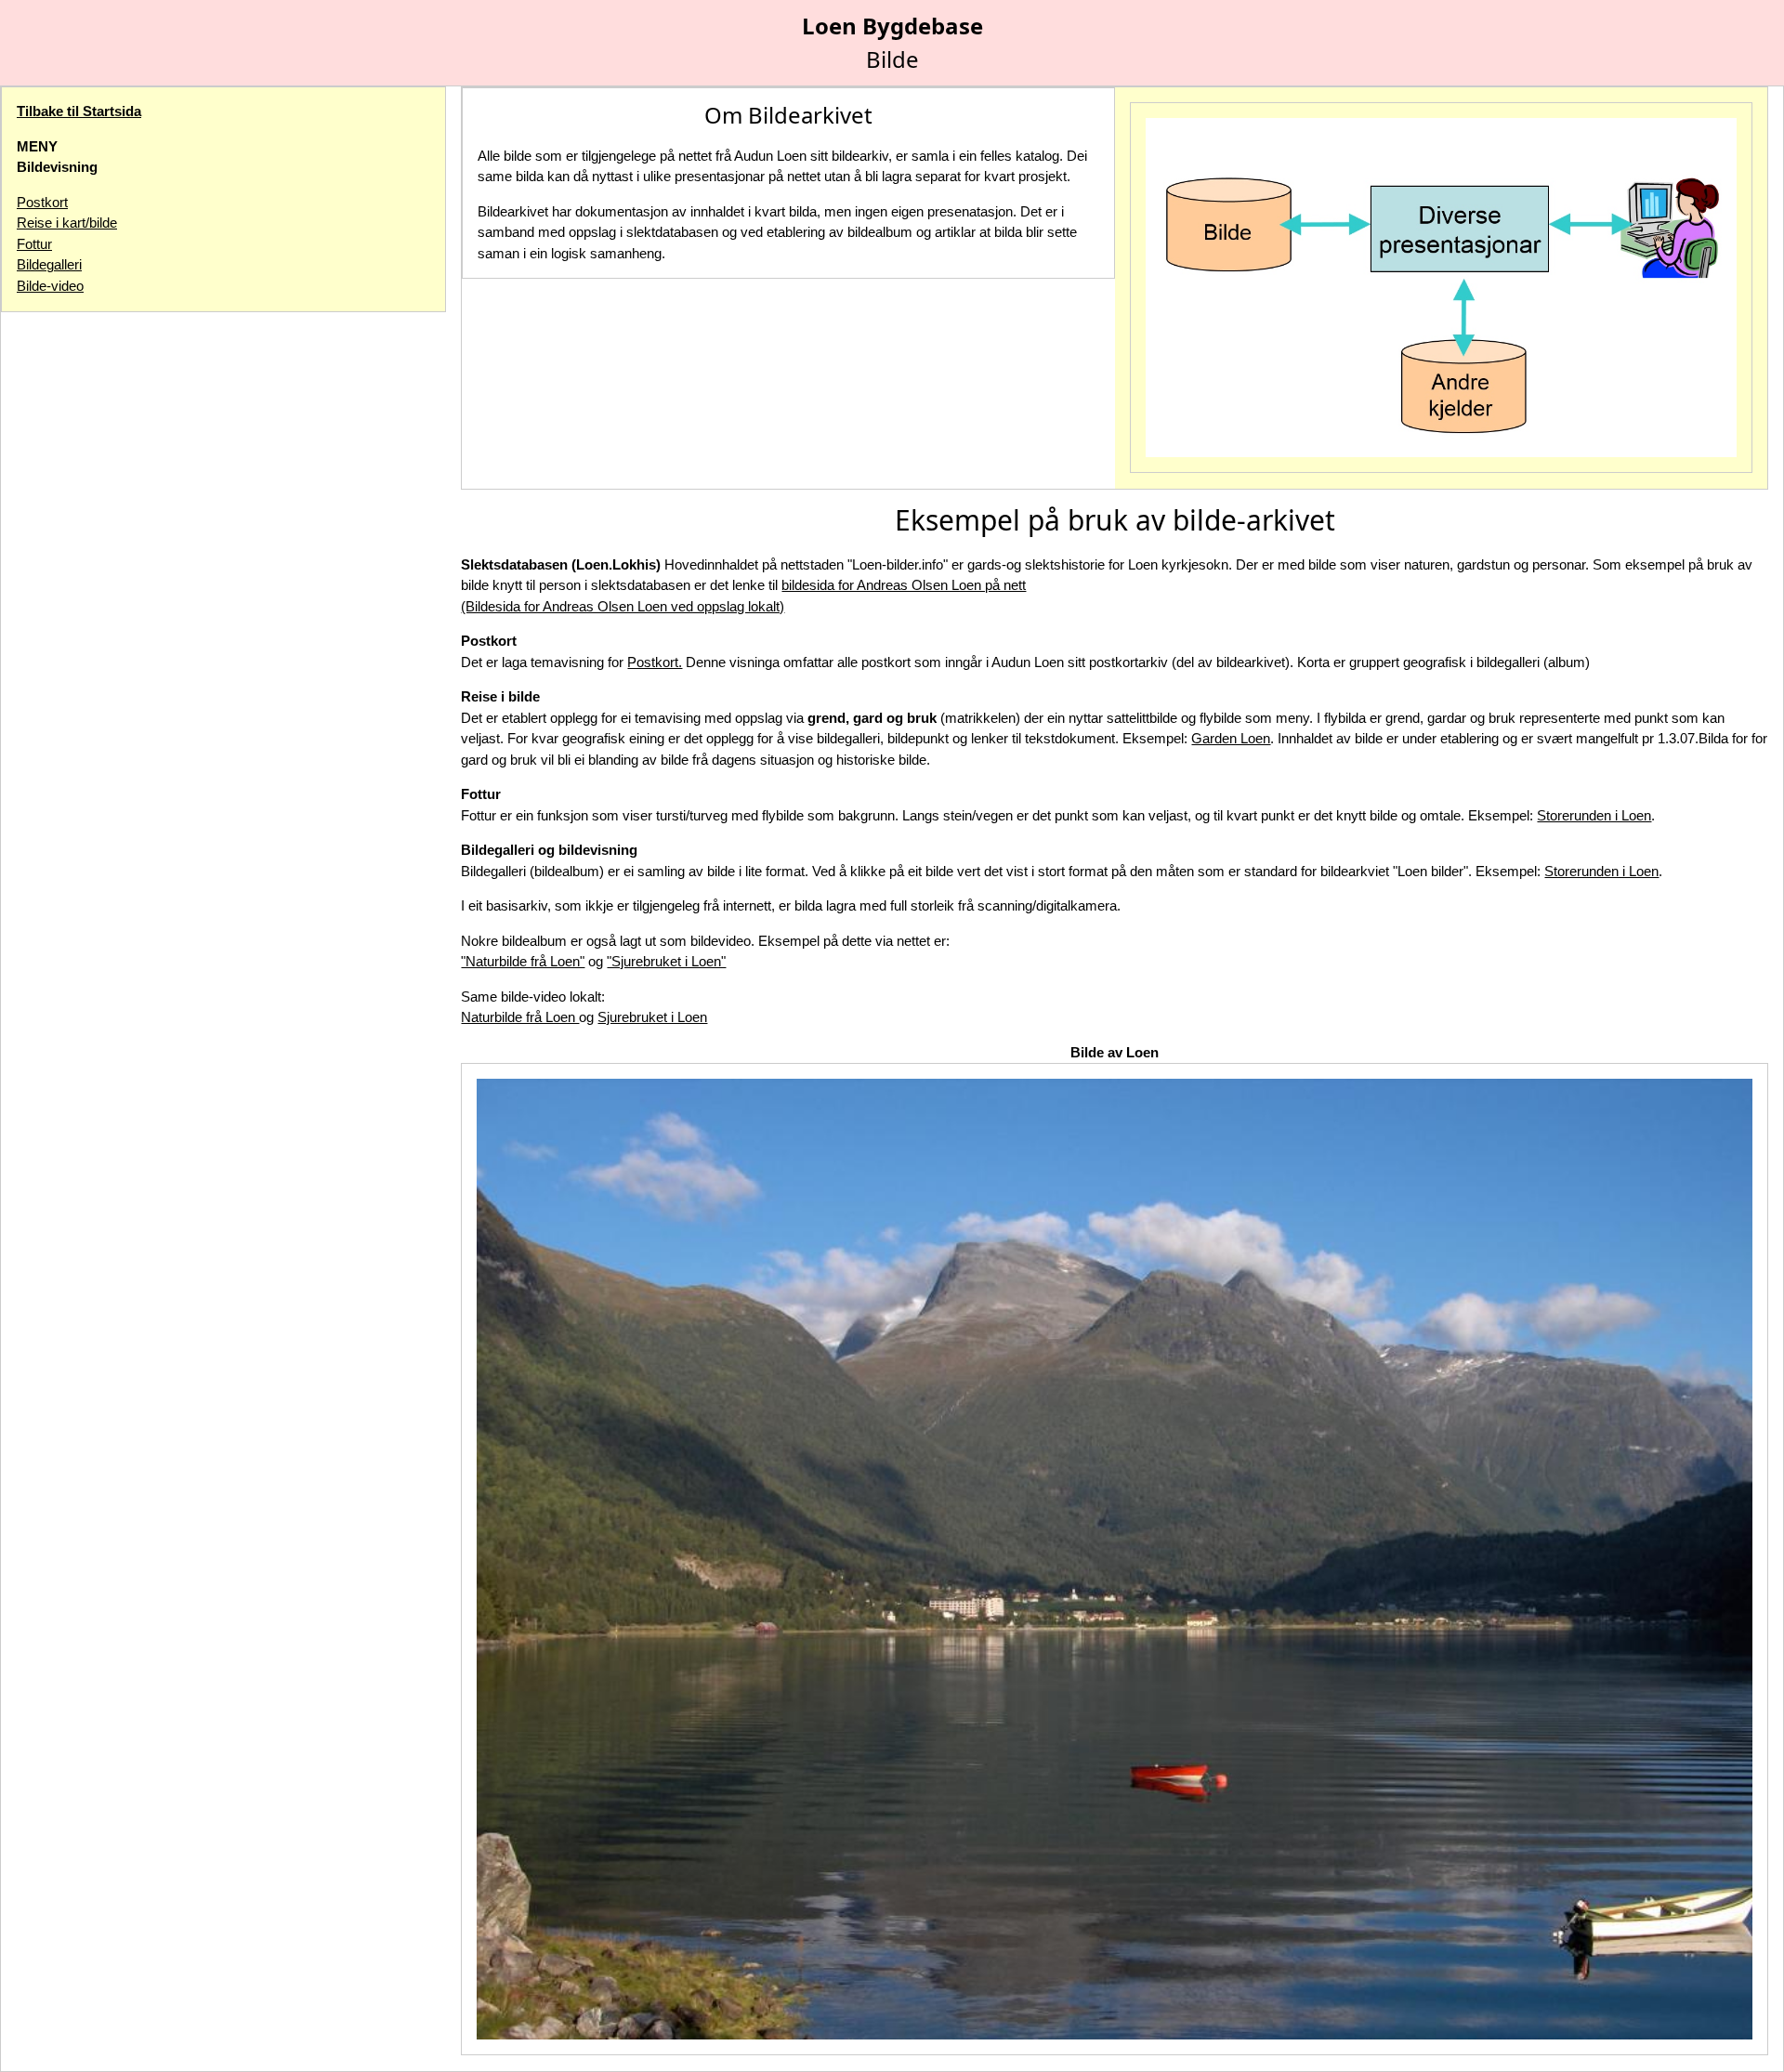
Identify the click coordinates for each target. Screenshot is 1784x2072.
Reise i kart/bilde (67, 223)
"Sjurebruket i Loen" (666, 961)
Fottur (34, 244)
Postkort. (655, 662)
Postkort (42, 202)
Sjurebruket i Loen (652, 1017)
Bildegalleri (49, 264)
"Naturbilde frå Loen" (523, 961)
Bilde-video (50, 286)
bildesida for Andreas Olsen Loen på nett (904, 585)
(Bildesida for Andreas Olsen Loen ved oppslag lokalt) (623, 606)
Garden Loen (1231, 738)
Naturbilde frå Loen (520, 1017)
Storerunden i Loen (1594, 815)
